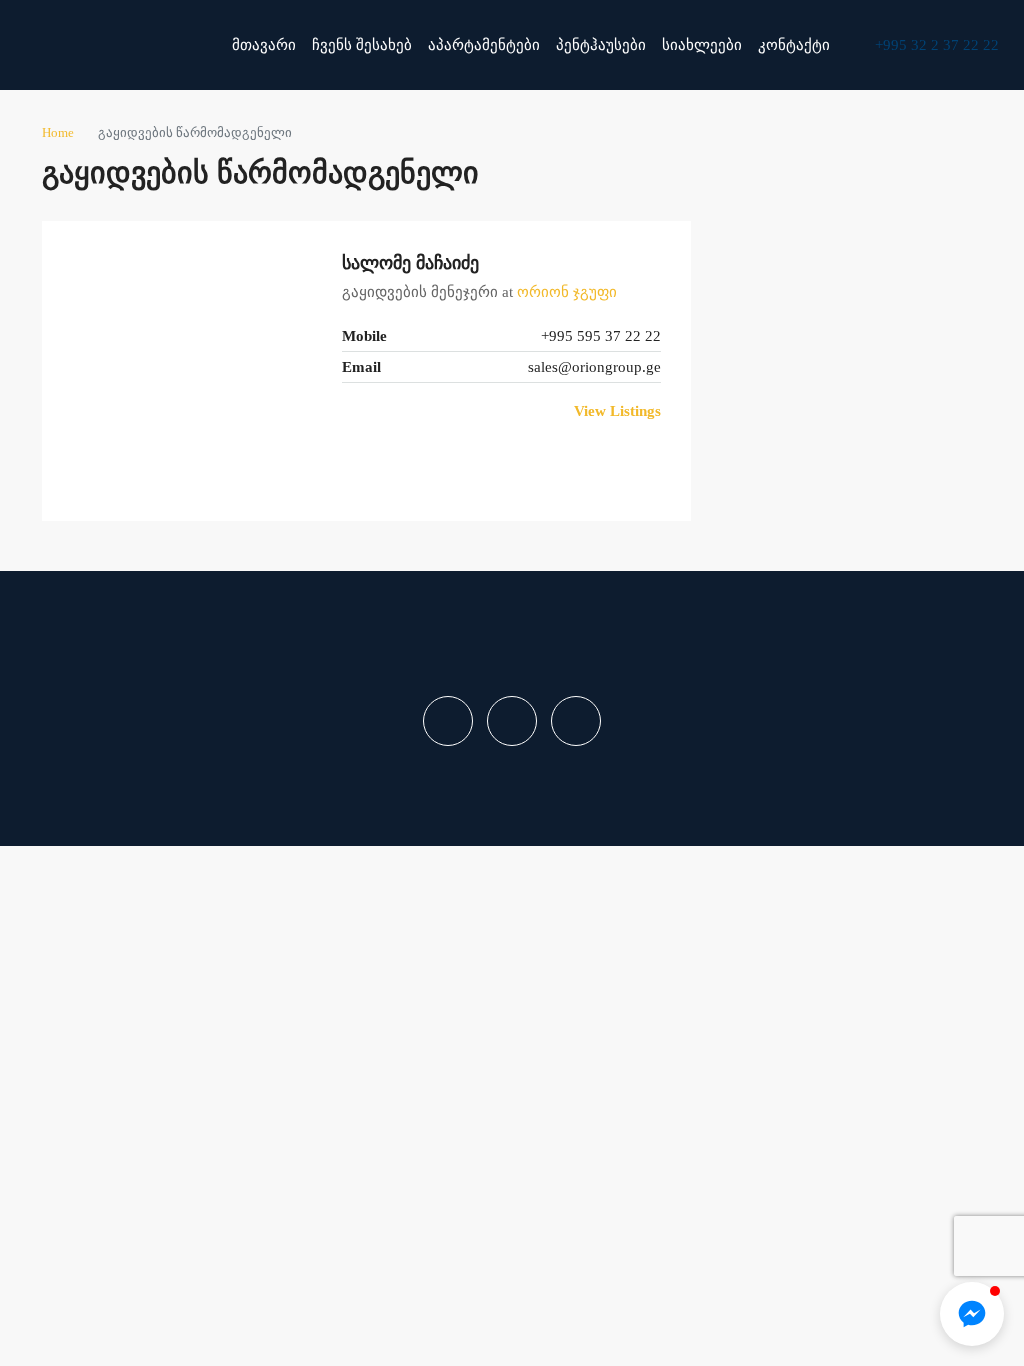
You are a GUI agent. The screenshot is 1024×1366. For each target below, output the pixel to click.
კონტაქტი (794, 45)
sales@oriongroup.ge (594, 367)
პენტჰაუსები (601, 45)
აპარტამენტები (484, 45)
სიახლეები (702, 45)
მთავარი (264, 45)
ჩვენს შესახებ (362, 45)
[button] (972, 1314)
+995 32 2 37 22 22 (935, 45)
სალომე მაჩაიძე (410, 263)
